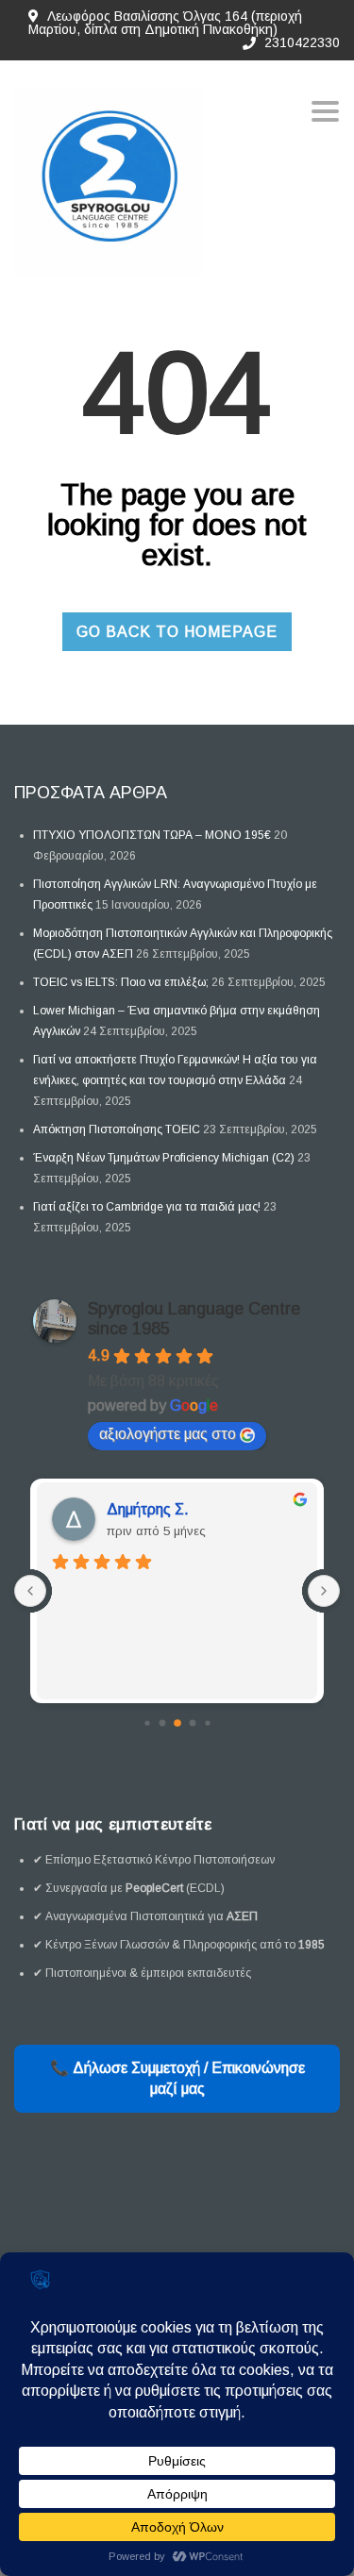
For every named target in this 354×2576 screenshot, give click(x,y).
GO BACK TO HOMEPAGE (177, 632)
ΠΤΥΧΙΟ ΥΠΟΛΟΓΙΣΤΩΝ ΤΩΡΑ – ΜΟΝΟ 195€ (152, 835)
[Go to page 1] (162, 1723)
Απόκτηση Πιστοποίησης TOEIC (117, 1129)
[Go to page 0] (147, 1723)
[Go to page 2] (177, 1723)
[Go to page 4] (207, 1723)
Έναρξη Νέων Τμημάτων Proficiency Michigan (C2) (164, 1158)
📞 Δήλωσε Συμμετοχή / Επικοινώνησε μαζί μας (177, 2078)
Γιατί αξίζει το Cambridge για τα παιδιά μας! (147, 1207)
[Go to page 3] (192, 1723)
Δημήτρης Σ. (148, 1509)
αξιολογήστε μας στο (168, 1434)
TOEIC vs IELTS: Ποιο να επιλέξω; (121, 982)
